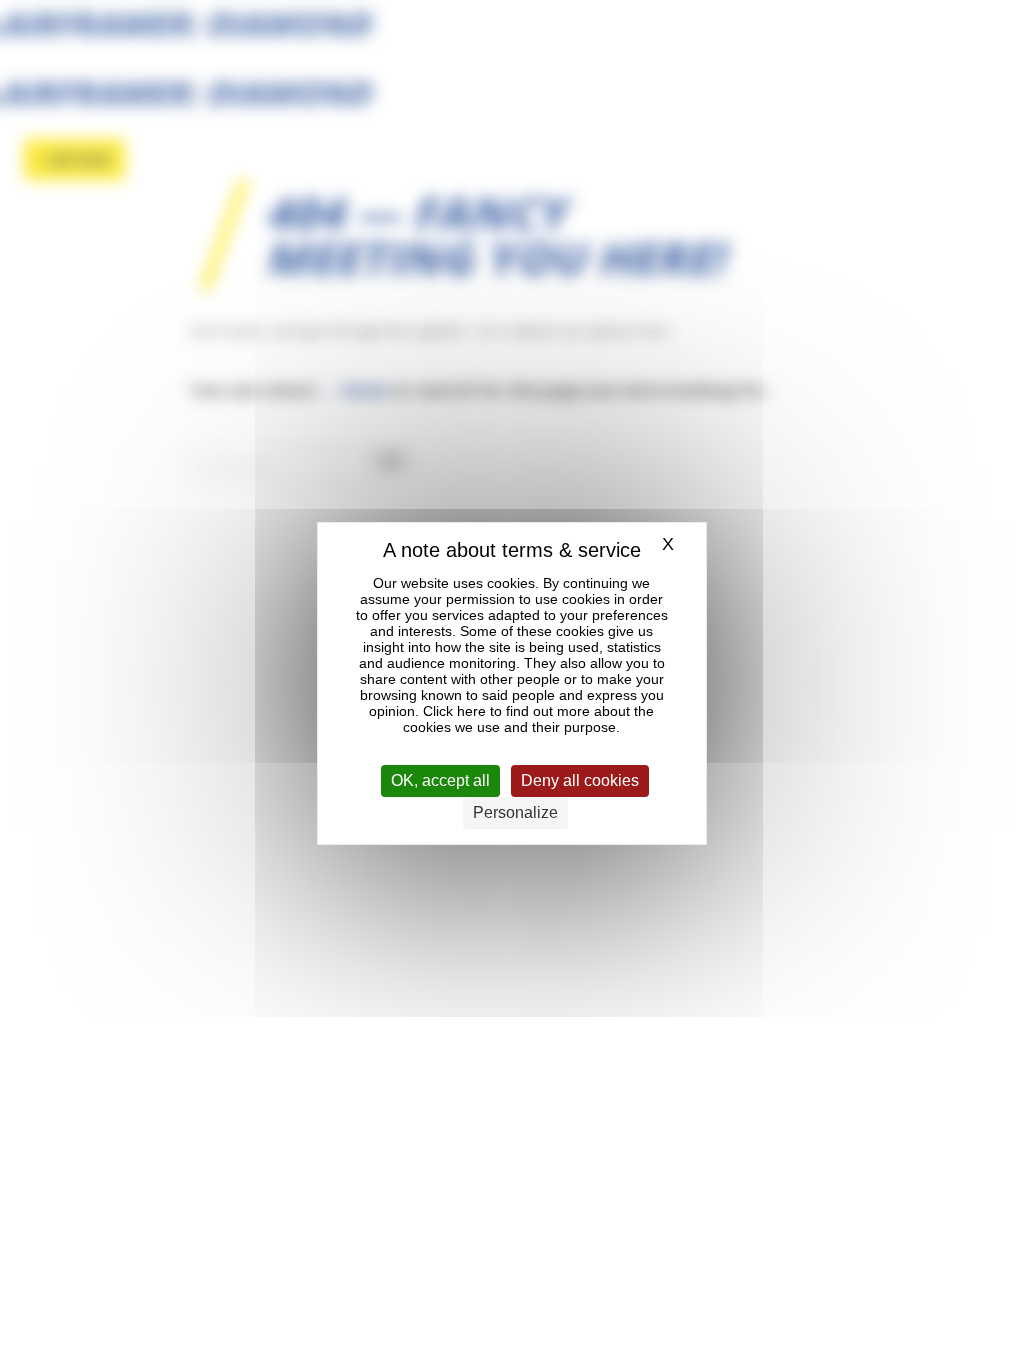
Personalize (515, 812)
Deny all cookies (580, 780)
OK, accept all (440, 780)
